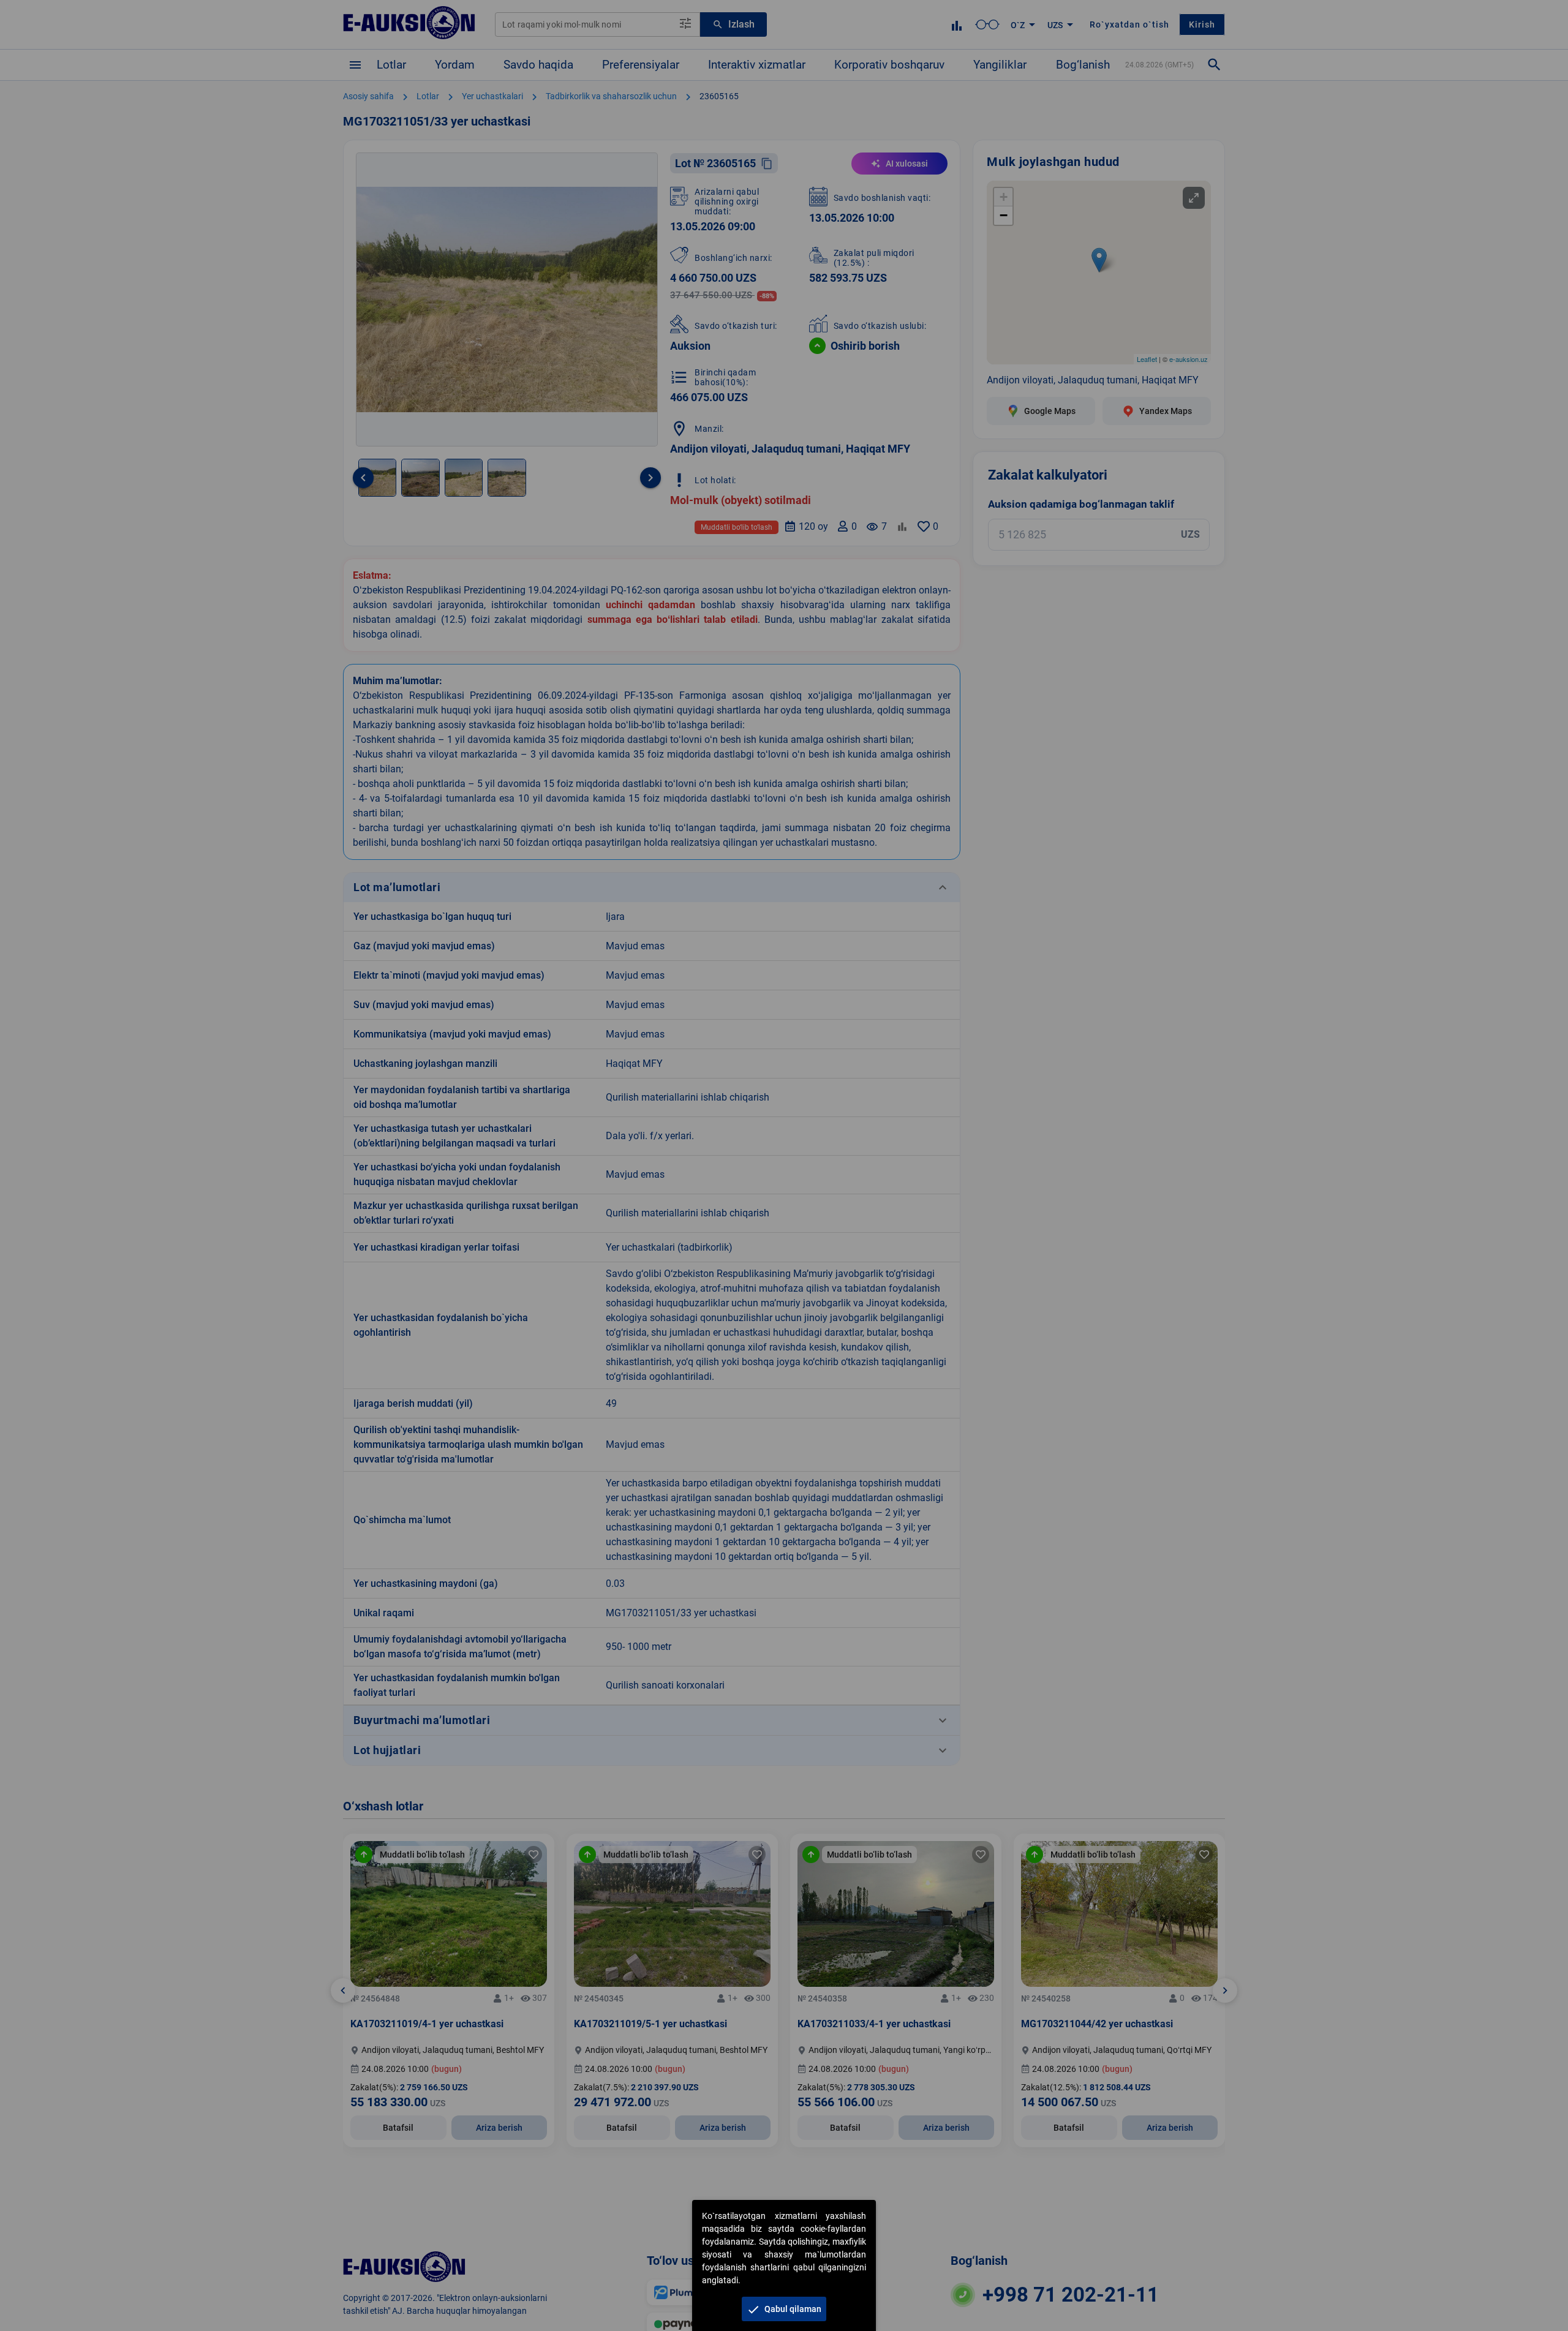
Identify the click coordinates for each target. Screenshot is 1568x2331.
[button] (784, 2309)
